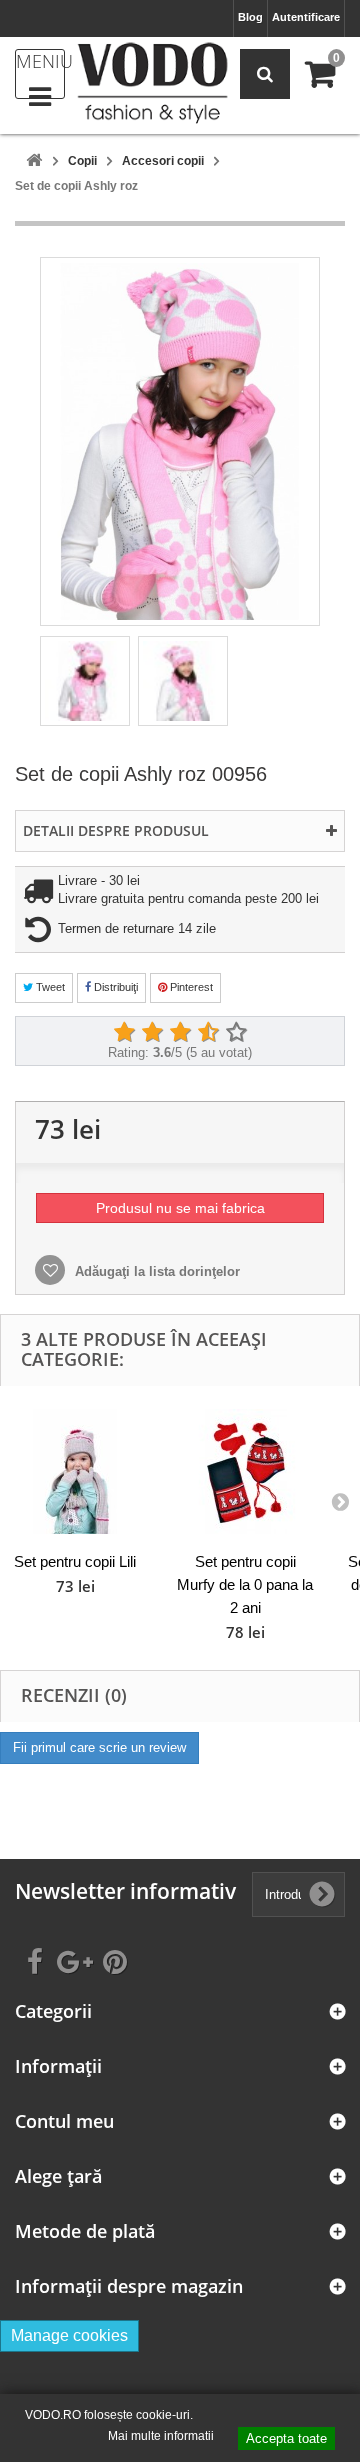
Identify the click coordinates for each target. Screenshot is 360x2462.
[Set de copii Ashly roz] (85, 681)
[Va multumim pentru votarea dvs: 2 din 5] (152, 1033)
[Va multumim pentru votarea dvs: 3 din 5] (180, 1033)
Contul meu (64, 2121)
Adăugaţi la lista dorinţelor (155, 1271)
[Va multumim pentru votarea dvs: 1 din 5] (124, 1033)
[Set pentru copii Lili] (75, 1471)
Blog (250, 17)
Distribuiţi (114, 987)
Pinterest (190, 987)
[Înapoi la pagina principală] (34, 161)
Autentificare (306, 17)
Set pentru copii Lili (75, 1561)
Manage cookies (69, 2335)
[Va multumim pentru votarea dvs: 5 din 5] (236, 1033)
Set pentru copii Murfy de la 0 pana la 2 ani (245, 1584)
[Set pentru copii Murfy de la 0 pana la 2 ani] (245, 1471)
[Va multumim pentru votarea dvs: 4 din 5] (208, 1033)
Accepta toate (286, 2438)
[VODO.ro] (152, 83)
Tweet (49, 987)
